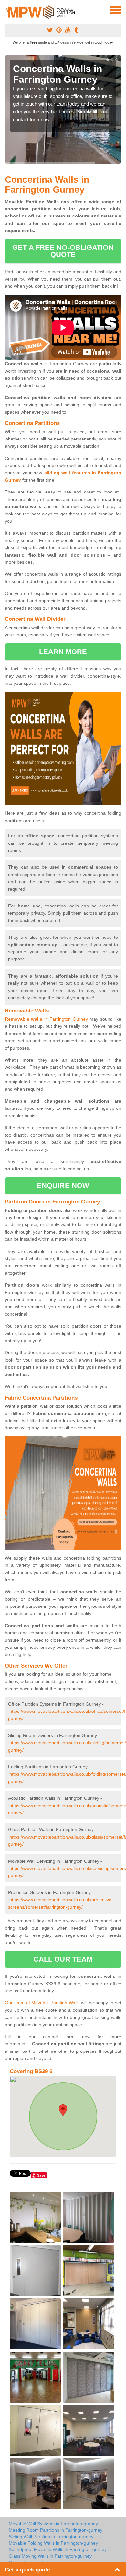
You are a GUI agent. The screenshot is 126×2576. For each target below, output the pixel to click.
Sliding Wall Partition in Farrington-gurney (51, 2537)
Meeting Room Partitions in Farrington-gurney (56, 2530)
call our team (63, 1959)
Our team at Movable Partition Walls (42, 2003)
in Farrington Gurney (46, 1019)
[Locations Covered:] (8, 10)
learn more (63, 652)
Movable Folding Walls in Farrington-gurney (53, 2543)
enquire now (63, 1186)
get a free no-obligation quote (63, 251)
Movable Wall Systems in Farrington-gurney (53, 2524)
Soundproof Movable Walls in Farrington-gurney (58, 2549)
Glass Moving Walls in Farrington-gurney (50, 2556)
